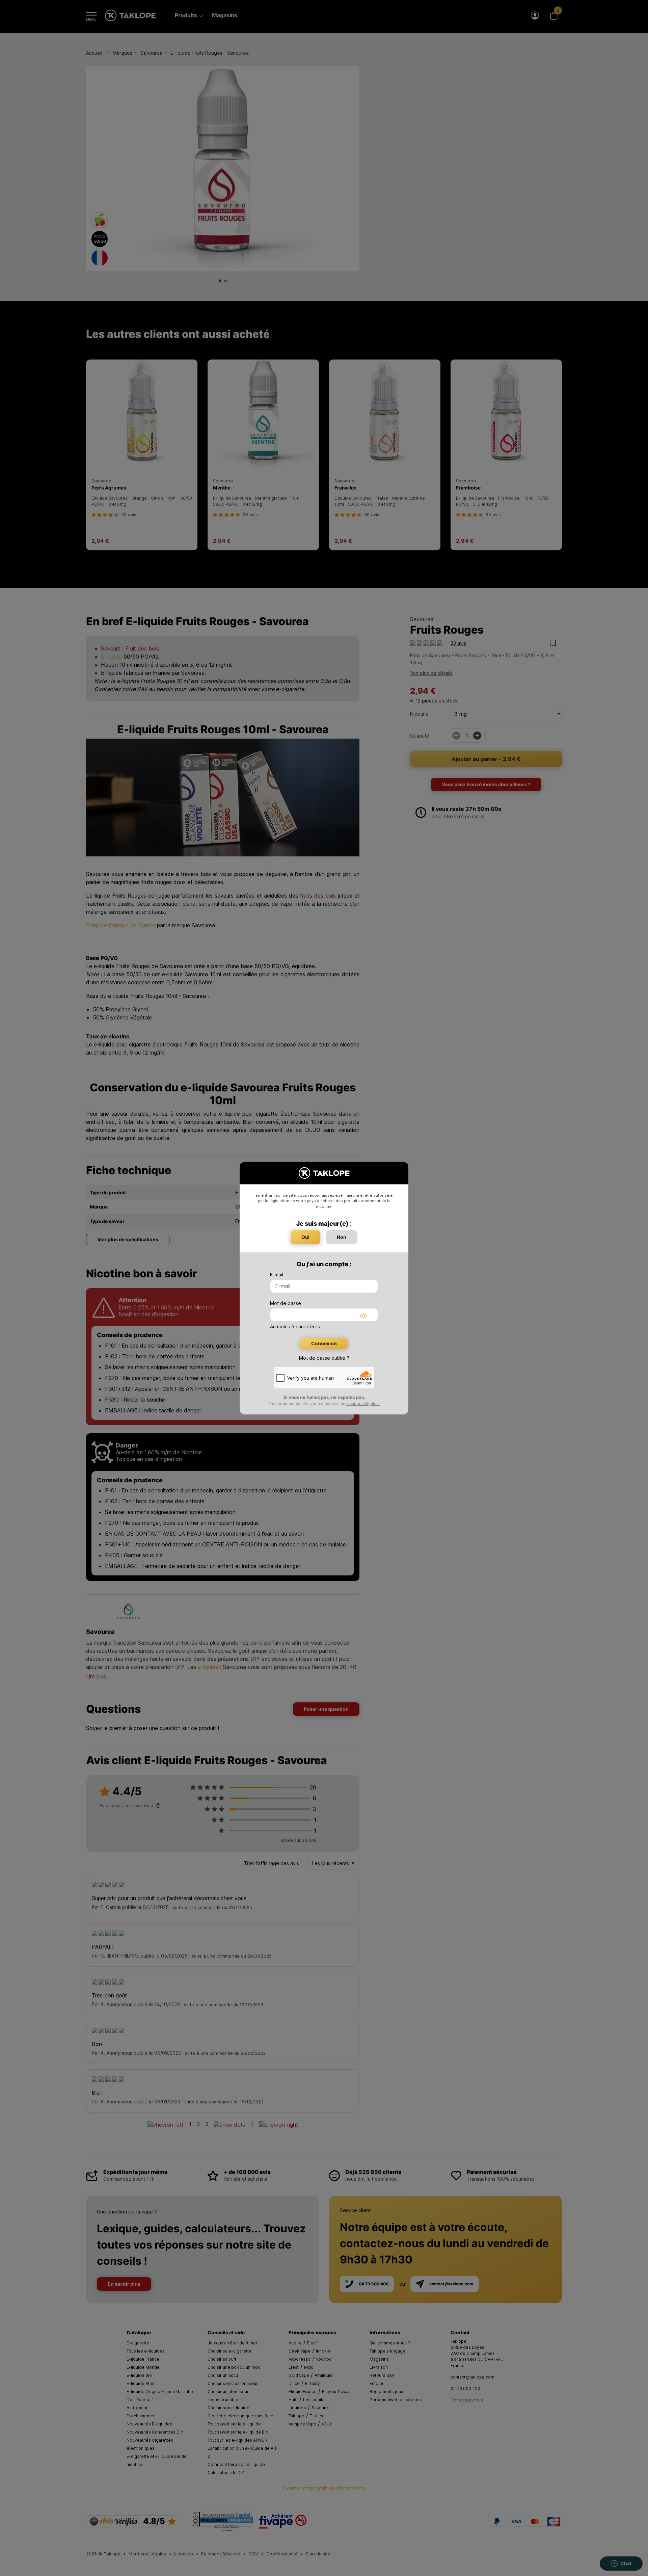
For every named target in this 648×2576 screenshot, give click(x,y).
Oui (305, 1237)
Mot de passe (286, 1303)
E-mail (277, 1274)
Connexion (324, 1343)
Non (342, 1237)
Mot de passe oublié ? (324, 1358)
